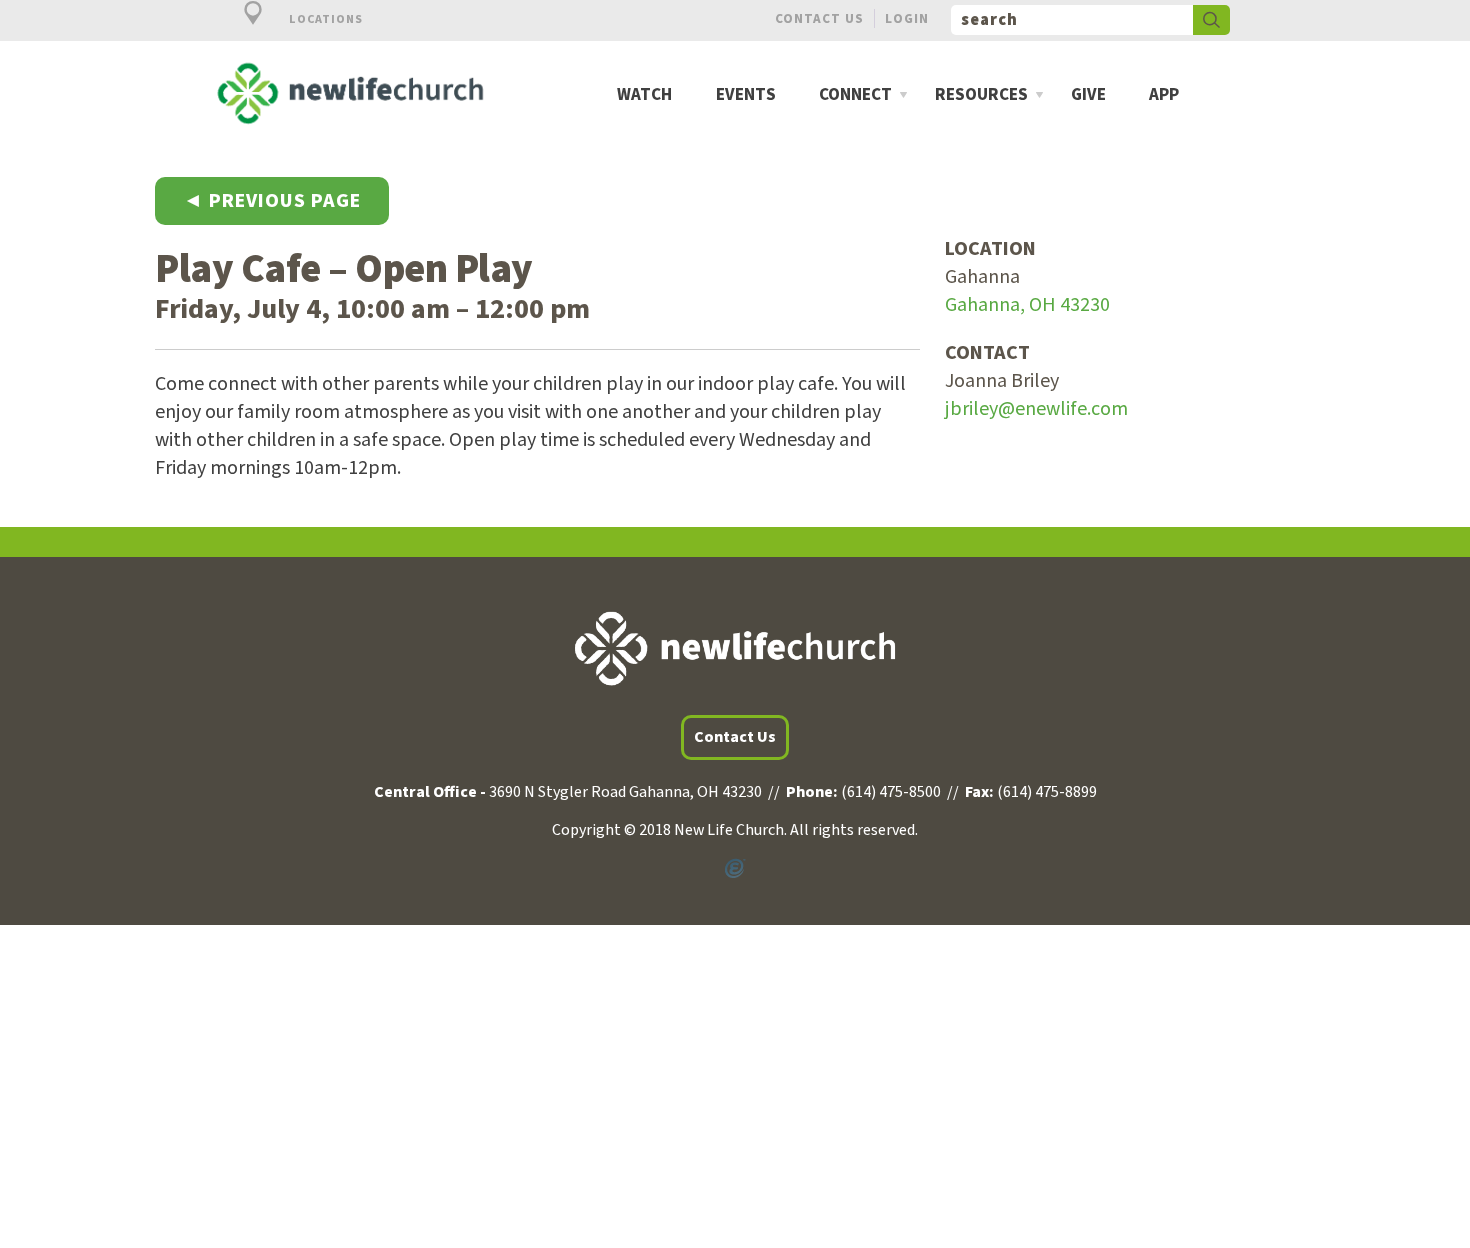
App (1164, 95)
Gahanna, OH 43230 (1027, 305)
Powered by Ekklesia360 (735, 869)
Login (907, 18)
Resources (981, 95)
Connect (855, 95)
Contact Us (819, 18)
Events (746, 95)
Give (1088, 95)
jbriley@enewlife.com (1036, 409)
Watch (644, 95)
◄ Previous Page (272, 201)
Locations (324, 19)
